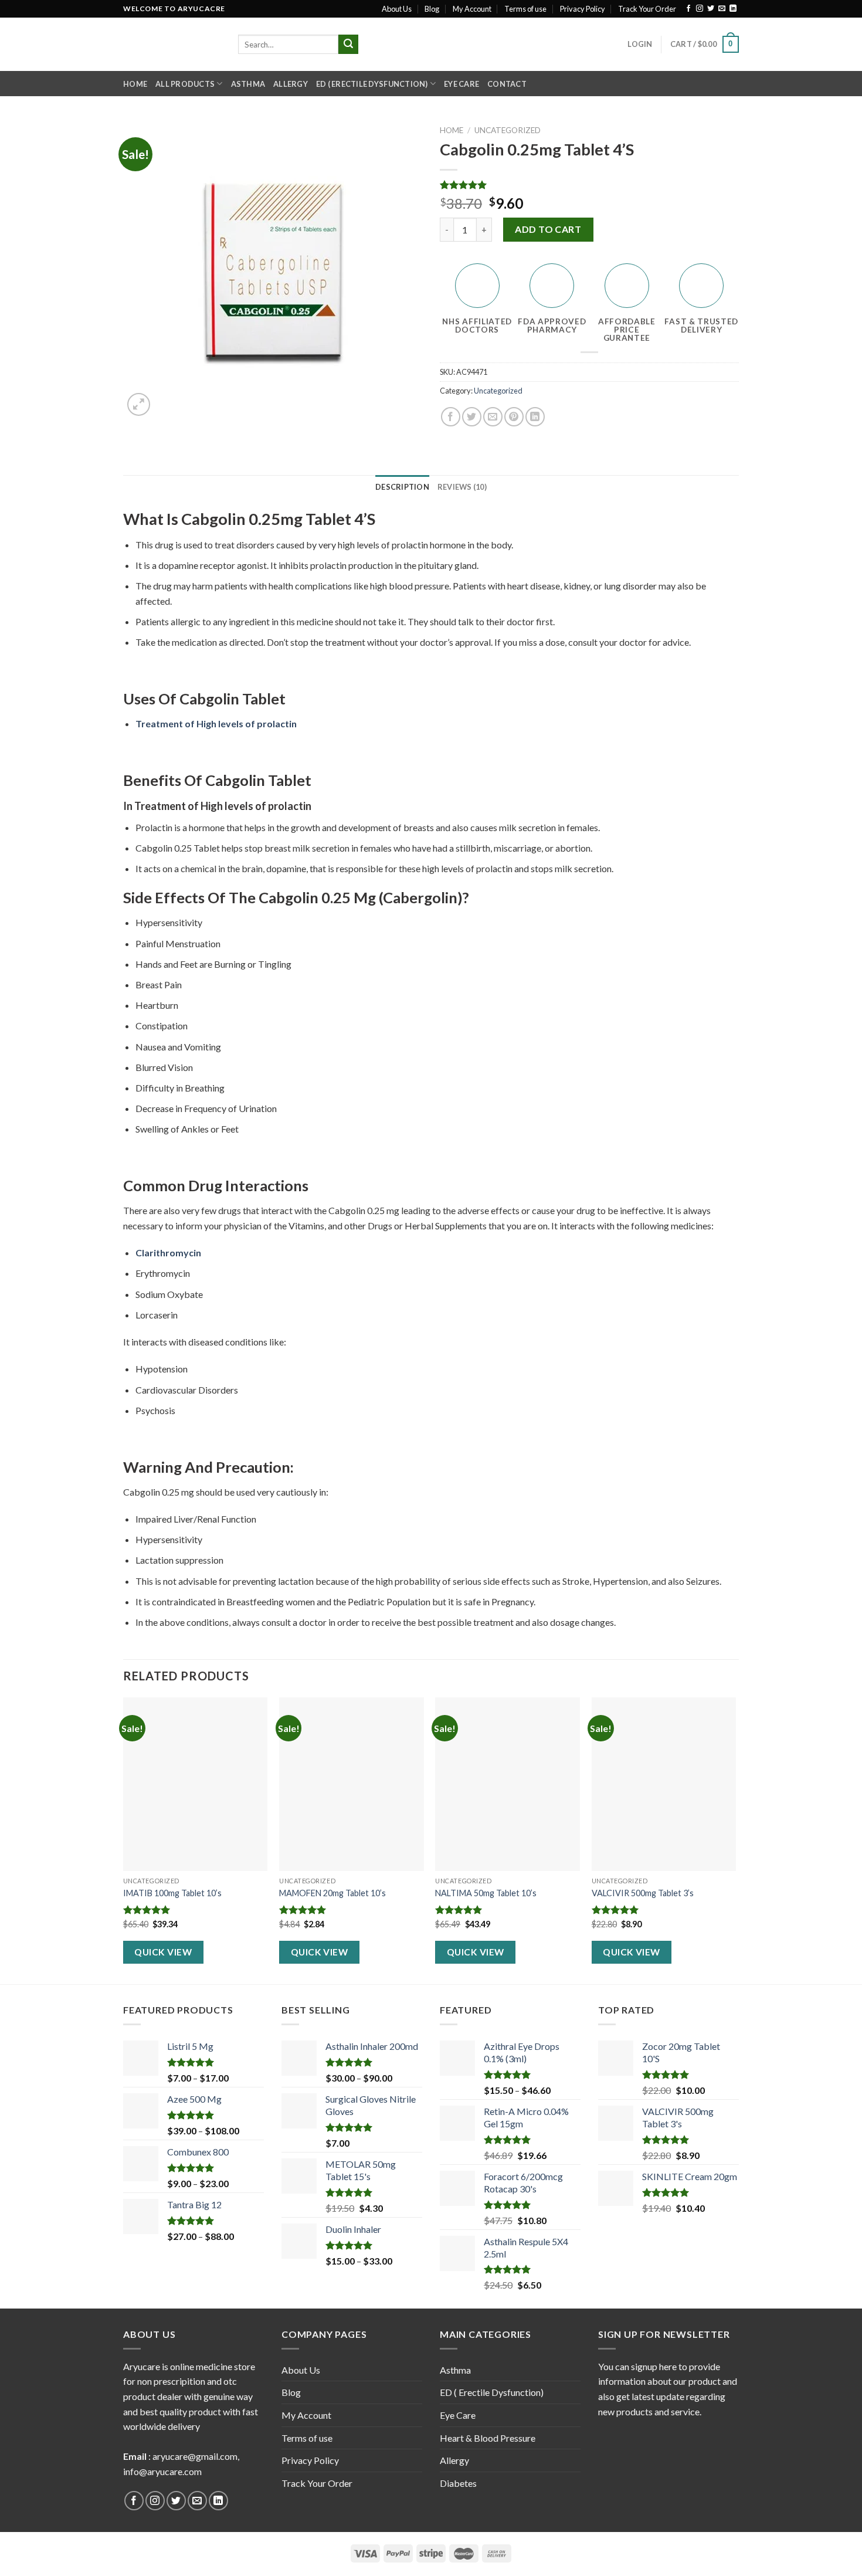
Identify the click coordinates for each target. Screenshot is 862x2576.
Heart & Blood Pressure (488, 2438)
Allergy (291, 84)
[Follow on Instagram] (700, 9)
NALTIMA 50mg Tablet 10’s (486, 1893)
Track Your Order (647, 9)
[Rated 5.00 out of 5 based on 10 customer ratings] (589, 185)
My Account (472, 9)
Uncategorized (508, 130)
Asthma (248, 84)
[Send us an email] (722, 9)
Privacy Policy (583, 9)
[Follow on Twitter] (711, 9)
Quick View (163, 1952)
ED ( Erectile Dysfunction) (372, 84)
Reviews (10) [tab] (462, 487)
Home (135, 84)
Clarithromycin (168, 1253)
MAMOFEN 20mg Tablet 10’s (332, 1893)
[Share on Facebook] (451, 417)
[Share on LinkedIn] (535, 417)
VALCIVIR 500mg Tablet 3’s (643, 1893)
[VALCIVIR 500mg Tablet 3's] (664, 1784)
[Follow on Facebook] (688, 9)
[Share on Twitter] (472, 417)
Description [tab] (402, 487)
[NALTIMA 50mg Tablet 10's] (508, 1784)
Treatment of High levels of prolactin (216, 723)
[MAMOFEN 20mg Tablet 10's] (352, 1784)
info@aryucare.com (162, 2471)
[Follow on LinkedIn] (733, 9)
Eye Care (461, 84)
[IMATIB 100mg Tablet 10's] (196, 1784)
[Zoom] (139, 404)
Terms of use (525, 9)
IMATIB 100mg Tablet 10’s (172, 1893)
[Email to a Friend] (493, 417)
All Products (185, 84)
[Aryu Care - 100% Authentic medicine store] (172, 44)
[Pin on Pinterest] (514, 417)
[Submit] (348, 45)
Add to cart (548, 229)
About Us (397, 9)
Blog (432, 9)
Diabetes (458, 2483)
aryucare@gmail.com (195, 2456)
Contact (507, 84)
